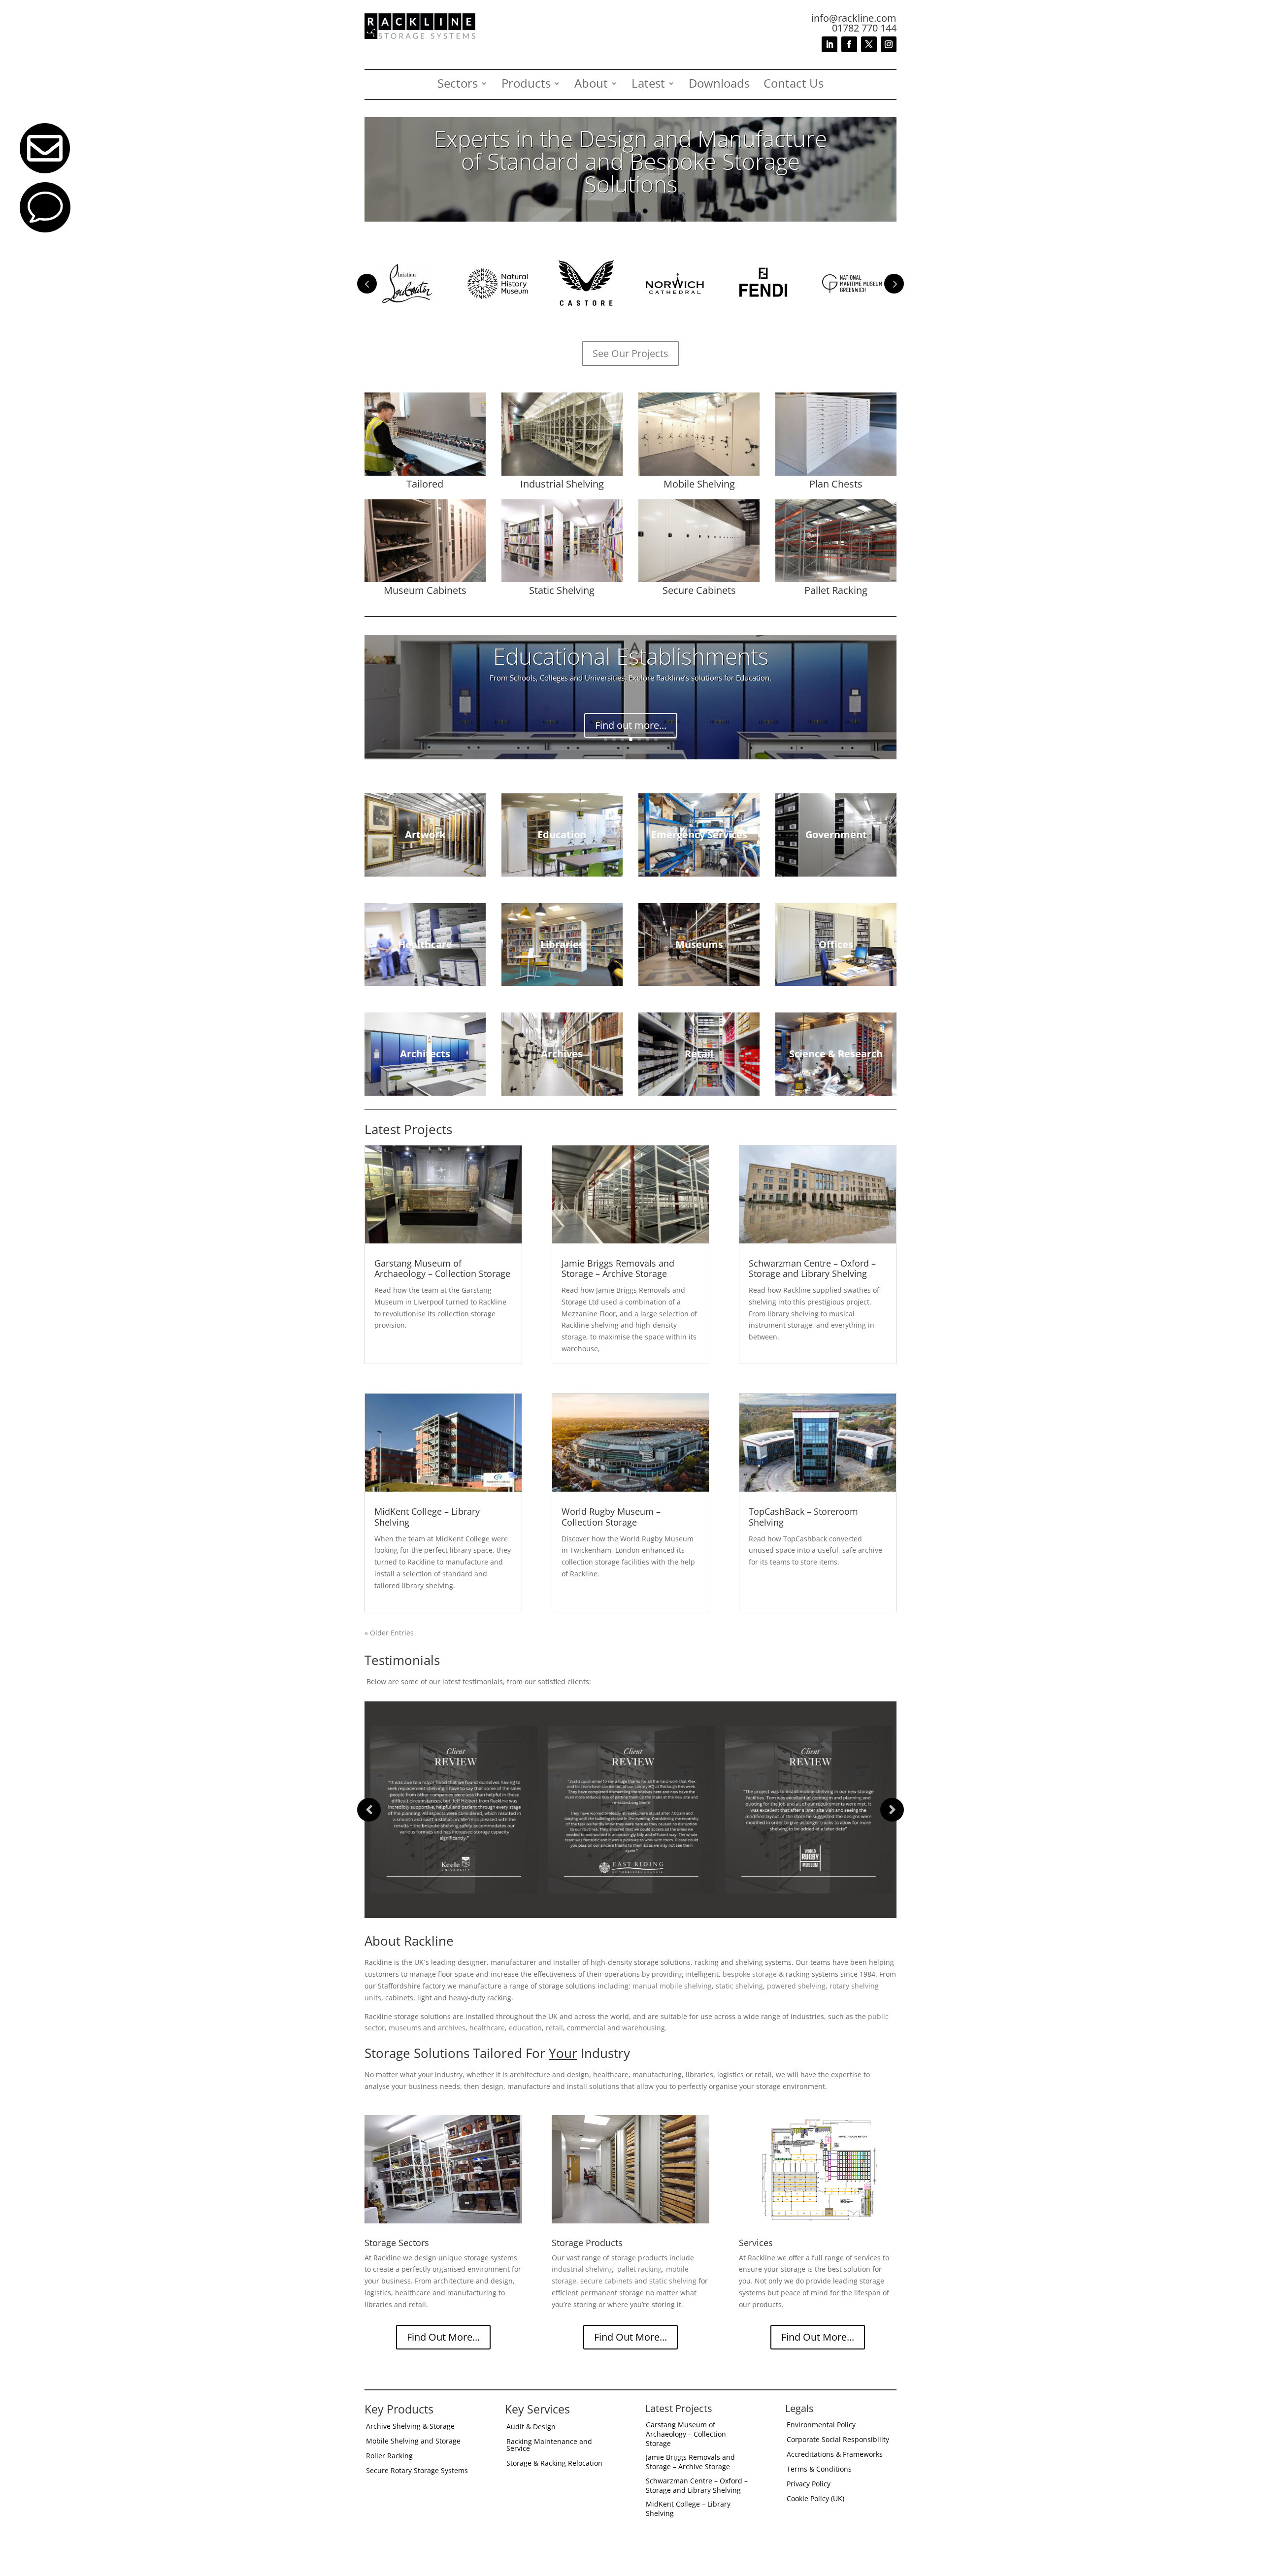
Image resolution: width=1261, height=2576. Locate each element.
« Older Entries (389, 1633)
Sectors (458, 85)
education (525, 2028)
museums (405, 2028)
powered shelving (796, 1986)
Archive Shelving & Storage (410, 2427)
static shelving (739, 1986)
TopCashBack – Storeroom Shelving (803, 1517)
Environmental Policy (821, 2425)
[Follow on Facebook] (849, 44)
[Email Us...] (45, 171)
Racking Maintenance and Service (549, 2446)
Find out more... (631, 716)
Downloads (719, 85)
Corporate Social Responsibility (838, 2440)
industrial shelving (582, 2269)
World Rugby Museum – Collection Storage (611, 1517)
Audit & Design (531, 2427)
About (591, 85)
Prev (367, 284)
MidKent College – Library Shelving (427, 1517)
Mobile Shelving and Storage (413, 2442)
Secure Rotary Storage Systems (417, 2471)
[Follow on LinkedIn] (830, 44)
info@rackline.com (854, 18)
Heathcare (631, 666)
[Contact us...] (45, 230)
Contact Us (794, 85)
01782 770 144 (864, 28)
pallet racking (640, 2269)
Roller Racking (389, 2456)
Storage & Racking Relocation (554, 2464)
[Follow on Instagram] (889, 44)
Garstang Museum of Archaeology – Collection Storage (442, 1269)
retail (554, 2028)
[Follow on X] (869, 44)
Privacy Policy (809, 2484)
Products (526, 85)
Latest (648, 85)
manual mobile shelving (672, 1986)
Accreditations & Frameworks (835, 2455)
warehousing (644, 2028)
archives (452, 2028)
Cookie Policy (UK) (815, 2499)
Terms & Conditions (819, 2470)
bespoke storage (750, 1974)
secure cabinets (606, 2281)
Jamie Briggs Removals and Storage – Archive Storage (618, 1269)
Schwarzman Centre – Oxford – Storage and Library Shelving (812, 1269)
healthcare (487, 2028)
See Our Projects (630, 353)
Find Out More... (443, 2337)
